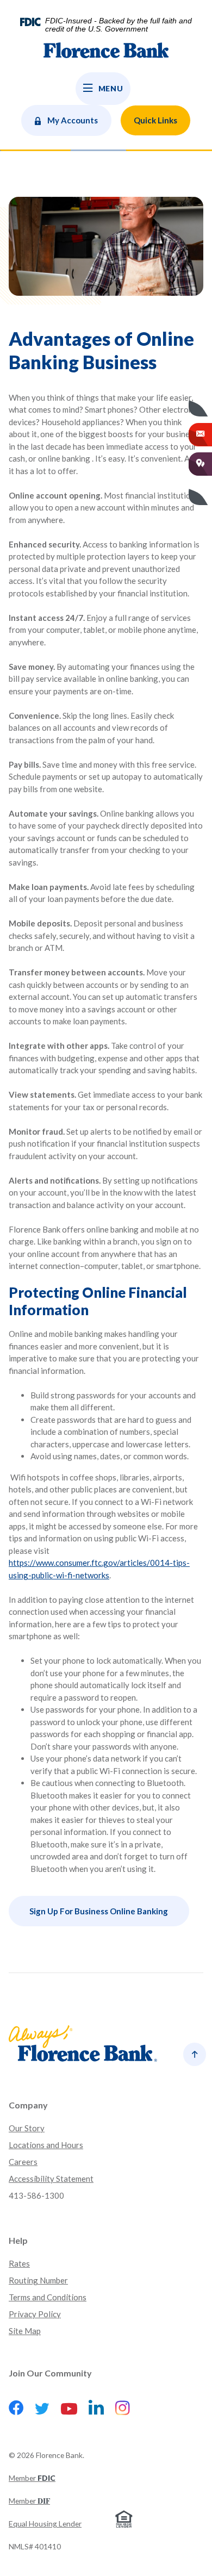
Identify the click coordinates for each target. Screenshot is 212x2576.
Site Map (25, 2331)
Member (32, 2478)
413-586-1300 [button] (36, 2195)
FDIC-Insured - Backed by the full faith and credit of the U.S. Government (119, 25)
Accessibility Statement (51, 2179)
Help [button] (18, 2240)
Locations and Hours (46, 2145)
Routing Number (38, 2280)
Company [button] (28, 2105)
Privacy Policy (35, 2314)
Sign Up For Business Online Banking (99, 1911)
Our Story (27, 2128)
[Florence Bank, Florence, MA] (106, 56)
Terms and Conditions (48, 2297)
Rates (19, 2263)
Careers (23, 2162)
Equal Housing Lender (45, 2524)
